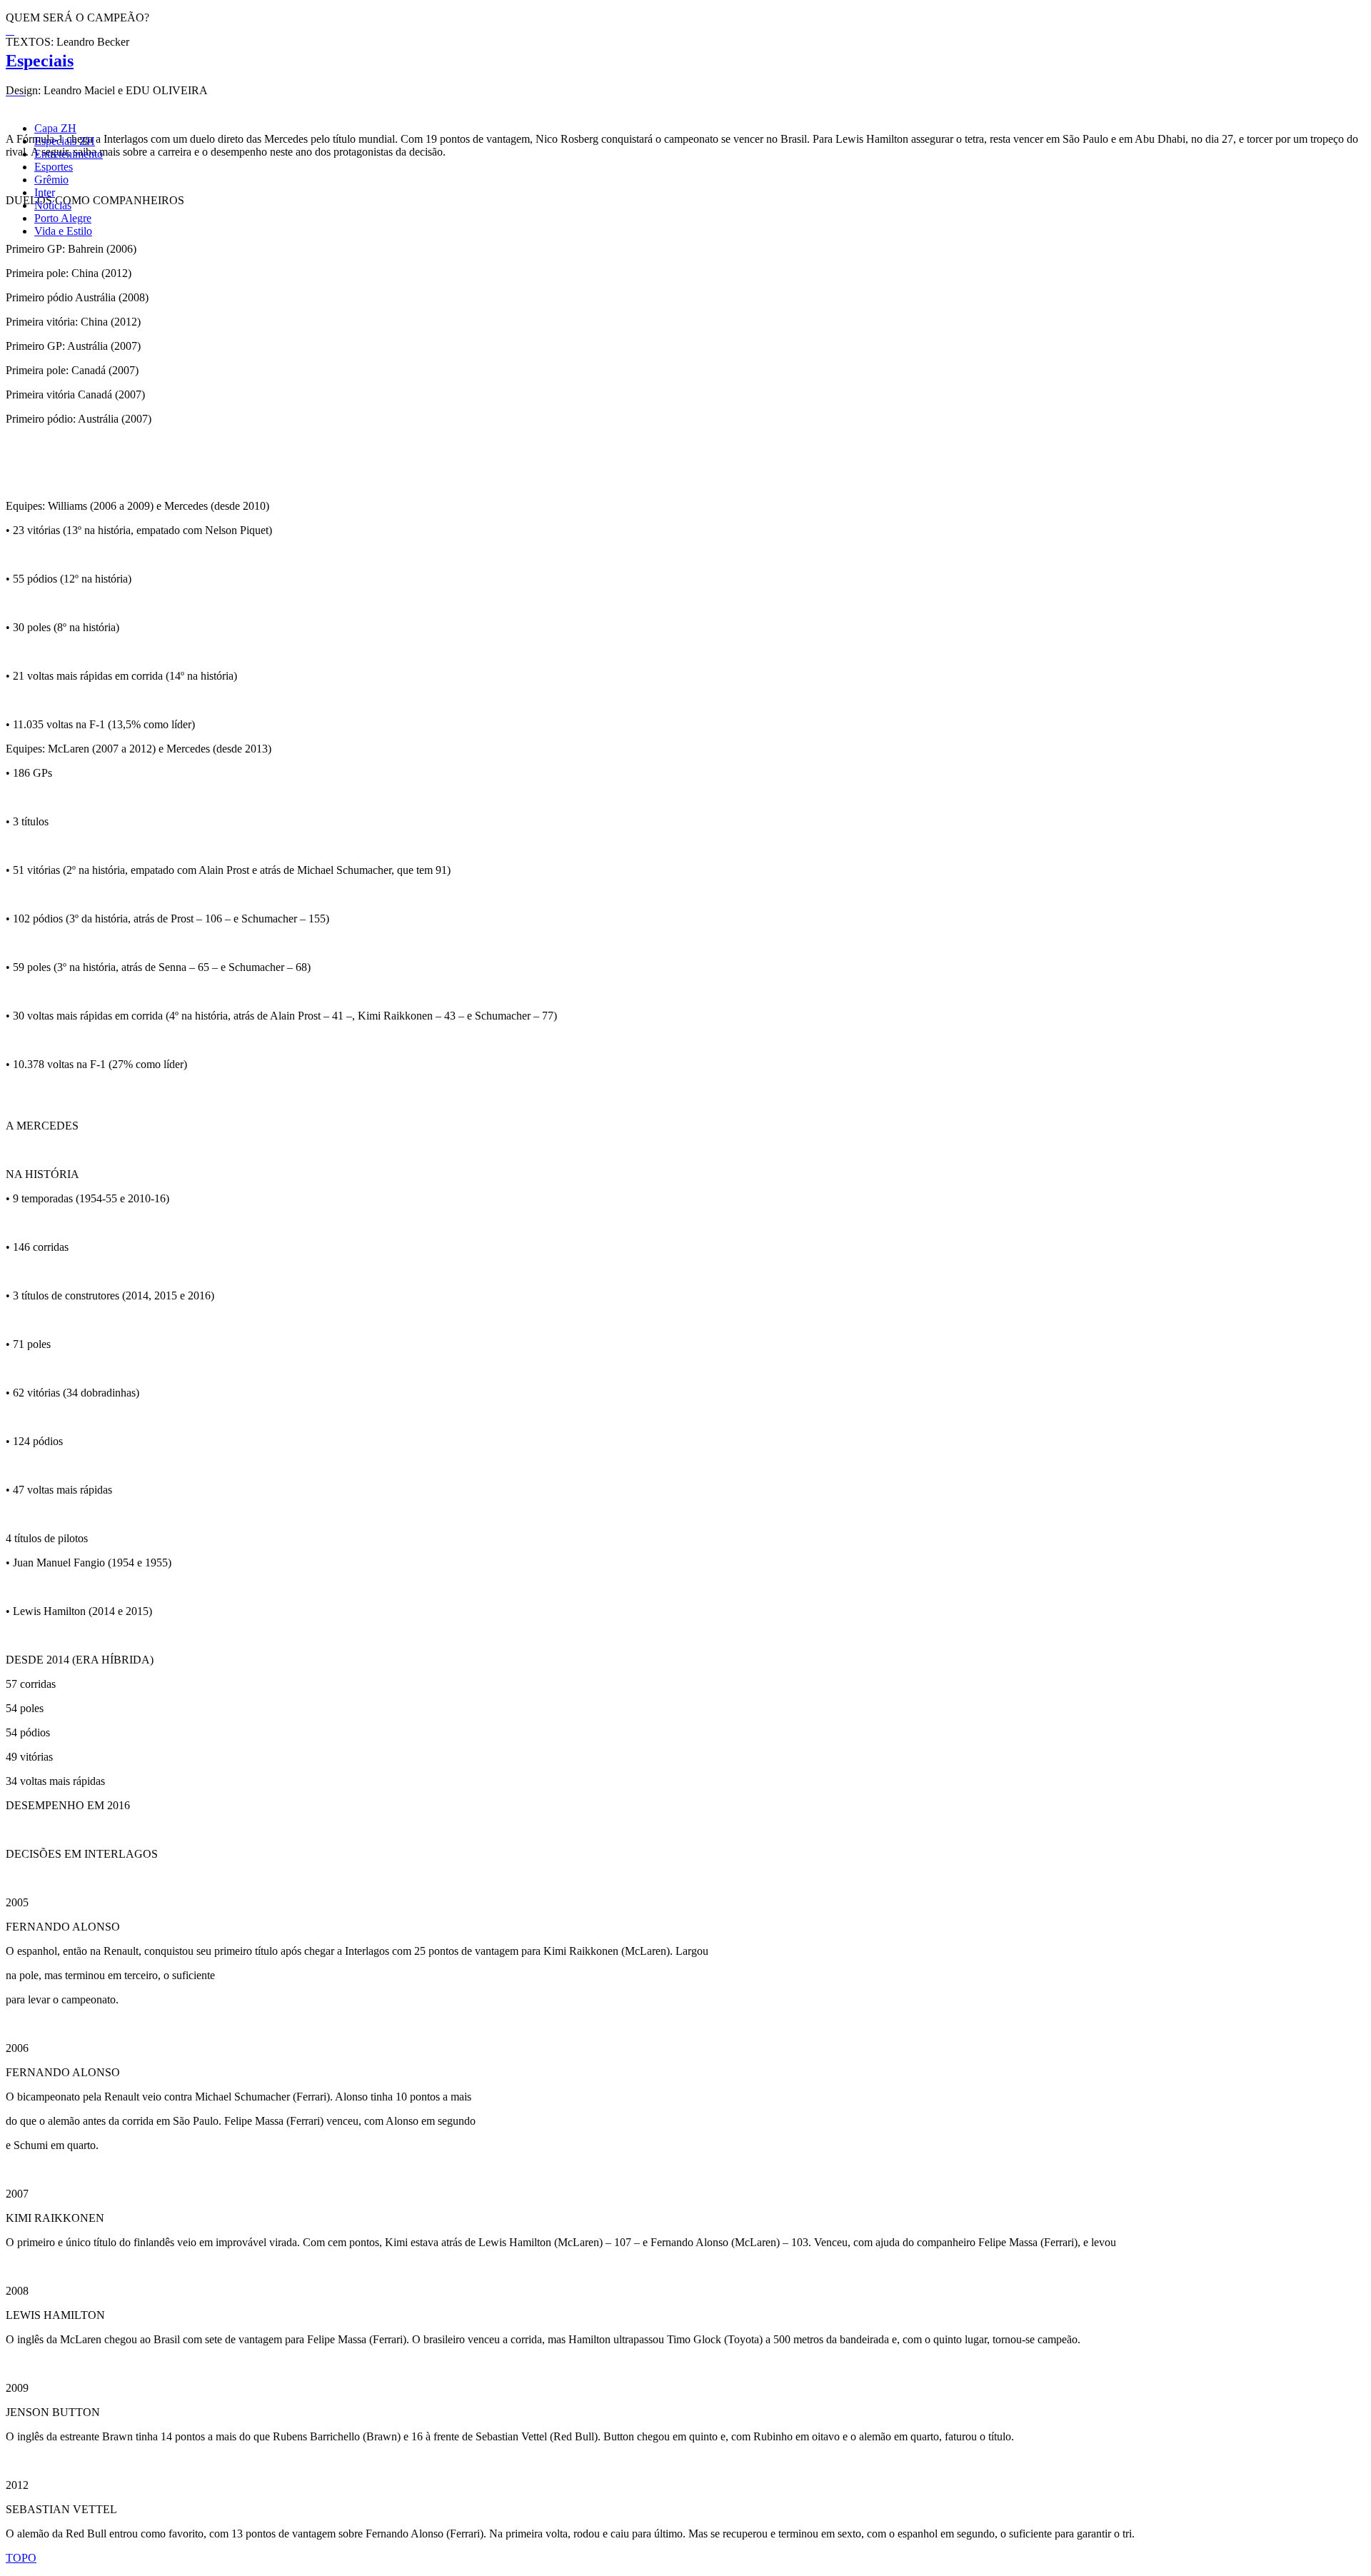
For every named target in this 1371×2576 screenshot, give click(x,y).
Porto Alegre (63, 218)
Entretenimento (69, 154)
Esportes (54, 167)
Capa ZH (55, 128)
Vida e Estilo (63, 231)
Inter (45, 192)
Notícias (53, 205)
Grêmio (51, 180)
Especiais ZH (65, 141)
